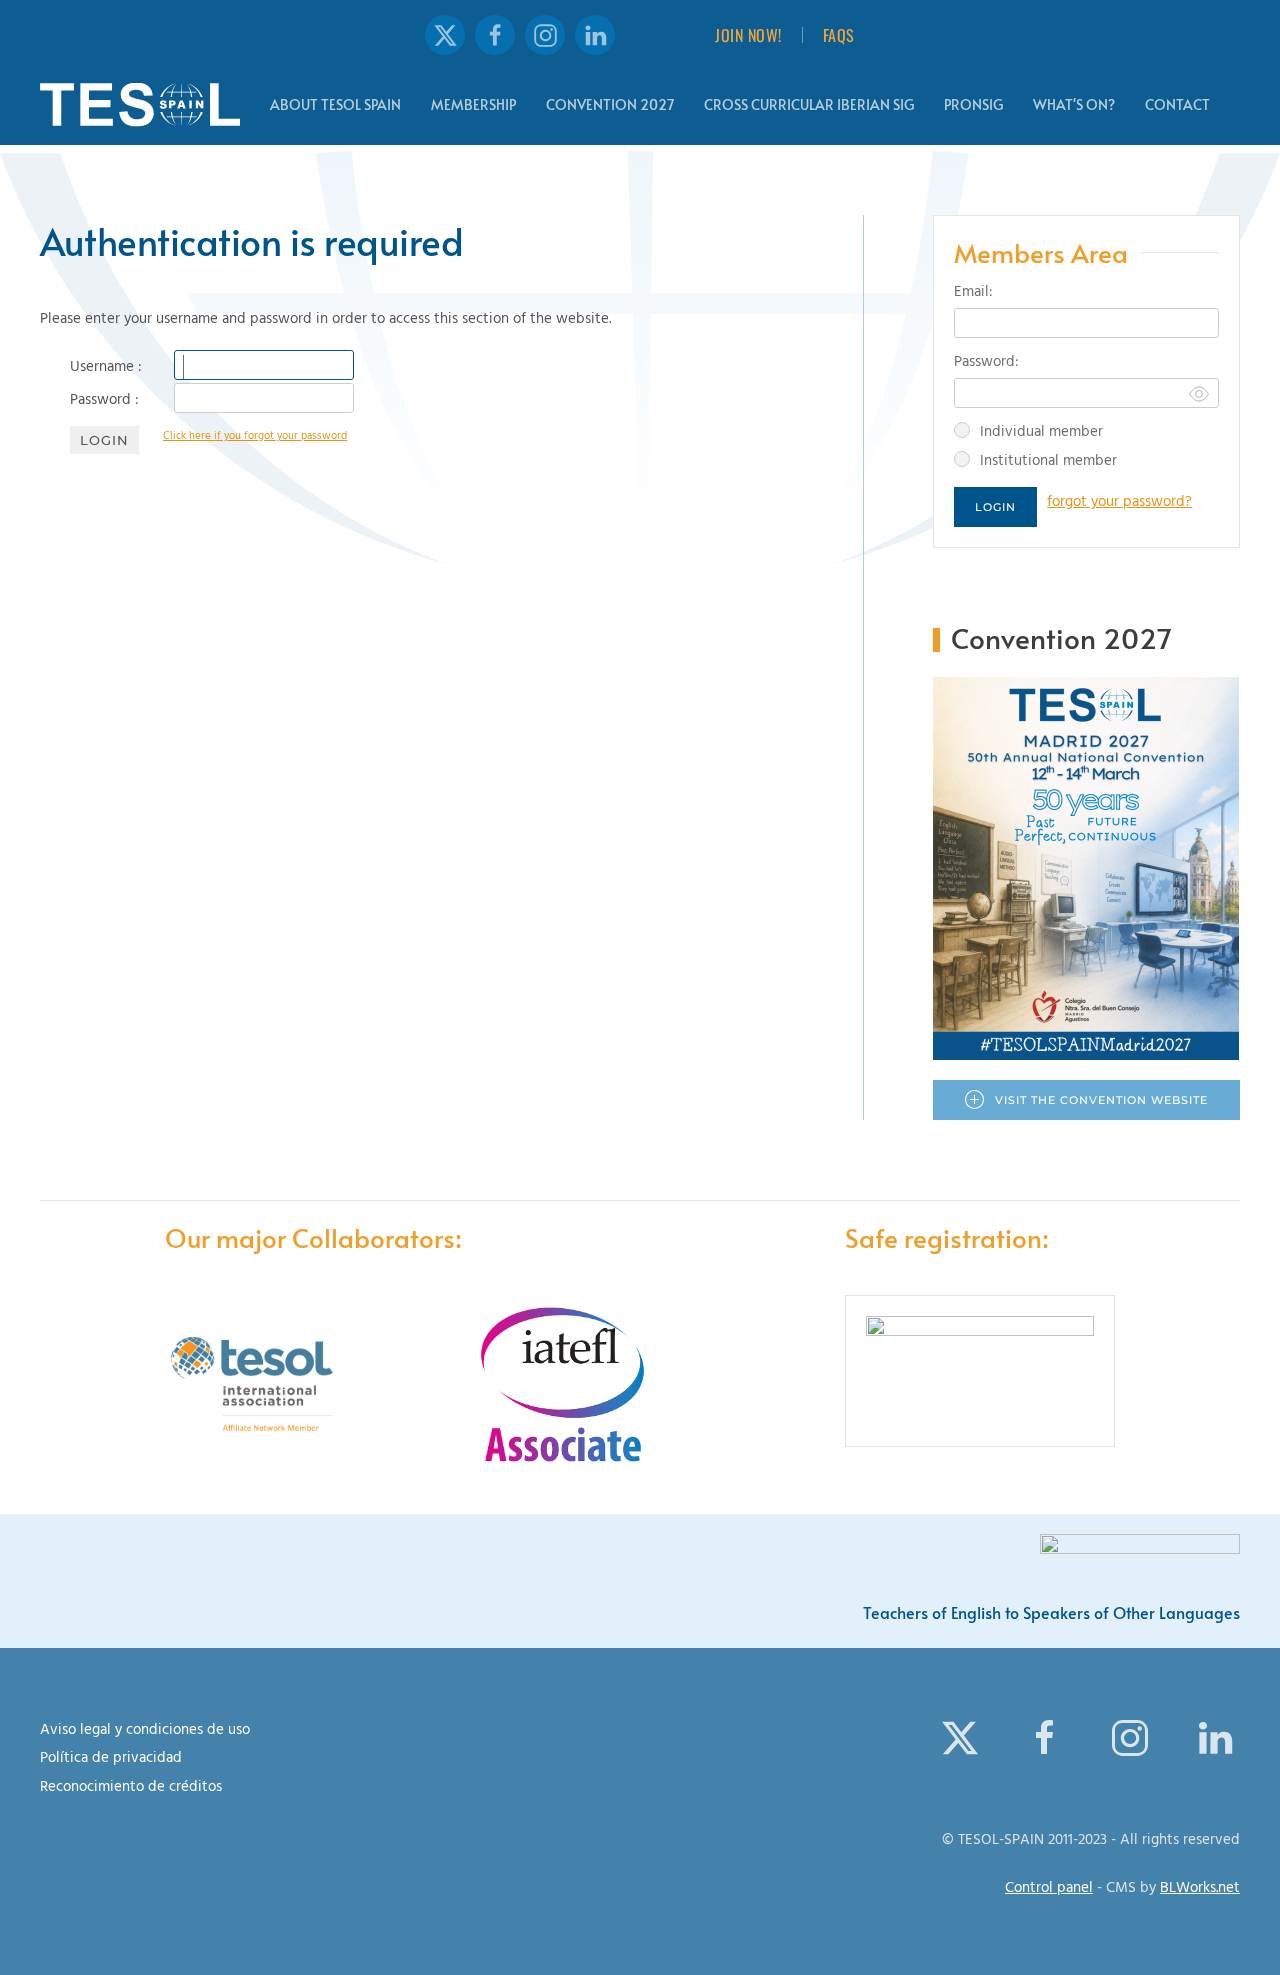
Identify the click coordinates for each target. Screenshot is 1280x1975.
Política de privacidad (111, 1759)
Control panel (1049, 1889)
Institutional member (1048, 462)
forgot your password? (1119, 503)
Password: (986, 363)
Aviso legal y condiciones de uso (145, 1731)
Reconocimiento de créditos (131, 1788)
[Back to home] (140, 105)
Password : (104, 402)
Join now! (748, 35)
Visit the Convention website (1101, 1100)
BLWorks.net (1200, 1889)
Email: (973, 293)
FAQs (839, 35)
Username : (106, 369)
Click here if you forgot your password (255, 437)
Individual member (1041, 433)
